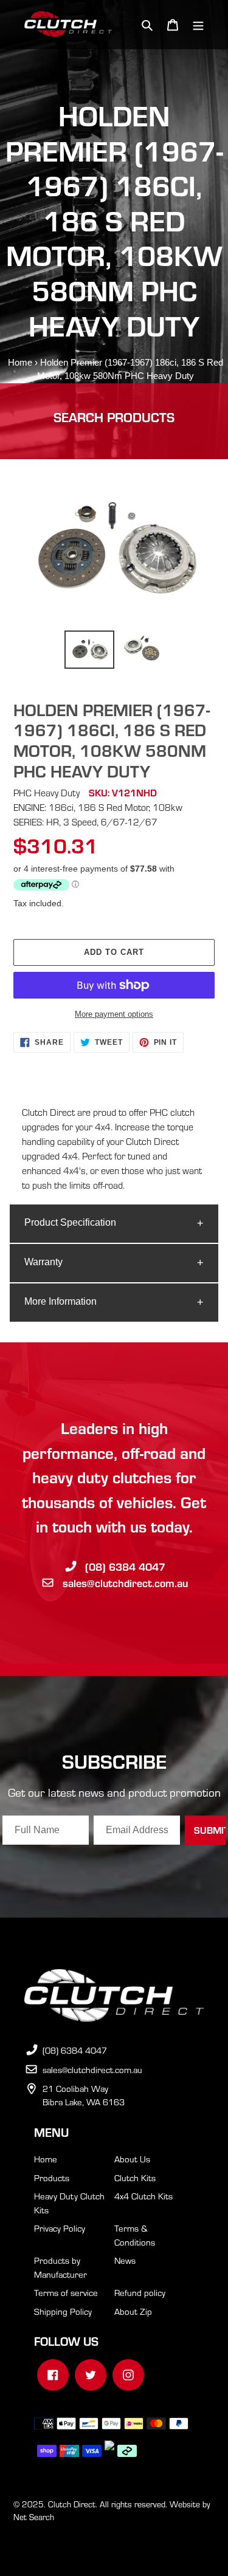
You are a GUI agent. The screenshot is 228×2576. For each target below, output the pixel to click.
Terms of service (66, 2292)
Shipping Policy (63, 2311)
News (125, 2260)
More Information (60, 1301)
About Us (132, 2159)
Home (20, 362)
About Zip (133, 2311)
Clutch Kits (135, 2178)
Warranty (43, 1262)
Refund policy (140, 2292)
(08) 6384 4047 (125, 1566)
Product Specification (70, 1222)
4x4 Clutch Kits (143, 2196)
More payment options (114, 1014)
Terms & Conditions (135, 2235)
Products (52, 2178)
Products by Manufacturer (60, 2267)
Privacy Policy (60, 2228)
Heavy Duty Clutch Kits (69, 2203)
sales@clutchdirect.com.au (125, 1583)
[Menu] (198, 25)
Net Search (34, 2517)
